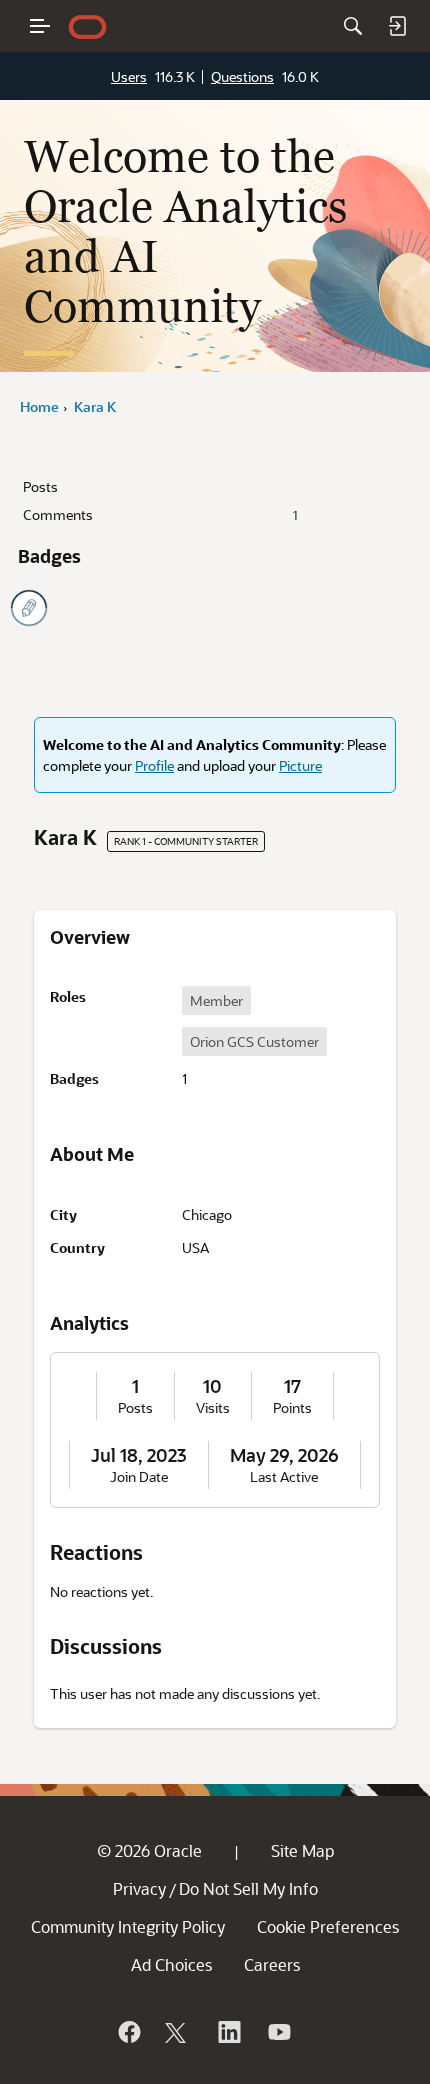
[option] (216, 1000)
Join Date (139, 1477)
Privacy (139, 1888)
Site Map (302, 1850)
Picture (300, 765)
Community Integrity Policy (128, 1926)
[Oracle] (128, 2032)
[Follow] (178, 2032)
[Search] (353, 26)
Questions (242, 76)
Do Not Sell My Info (248, 1888)
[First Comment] (29, 608)
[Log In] (397, 26)
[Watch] (278, 2032)
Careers (272, 1964)
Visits (213, 1408)
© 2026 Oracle (149, 1850)
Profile (154, 765)
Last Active (284, 1477)
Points (292, 1408)
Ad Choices (171, 1964)
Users (129, 76)
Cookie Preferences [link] (328, 1926)
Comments (160, 514)
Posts (40, 486)
